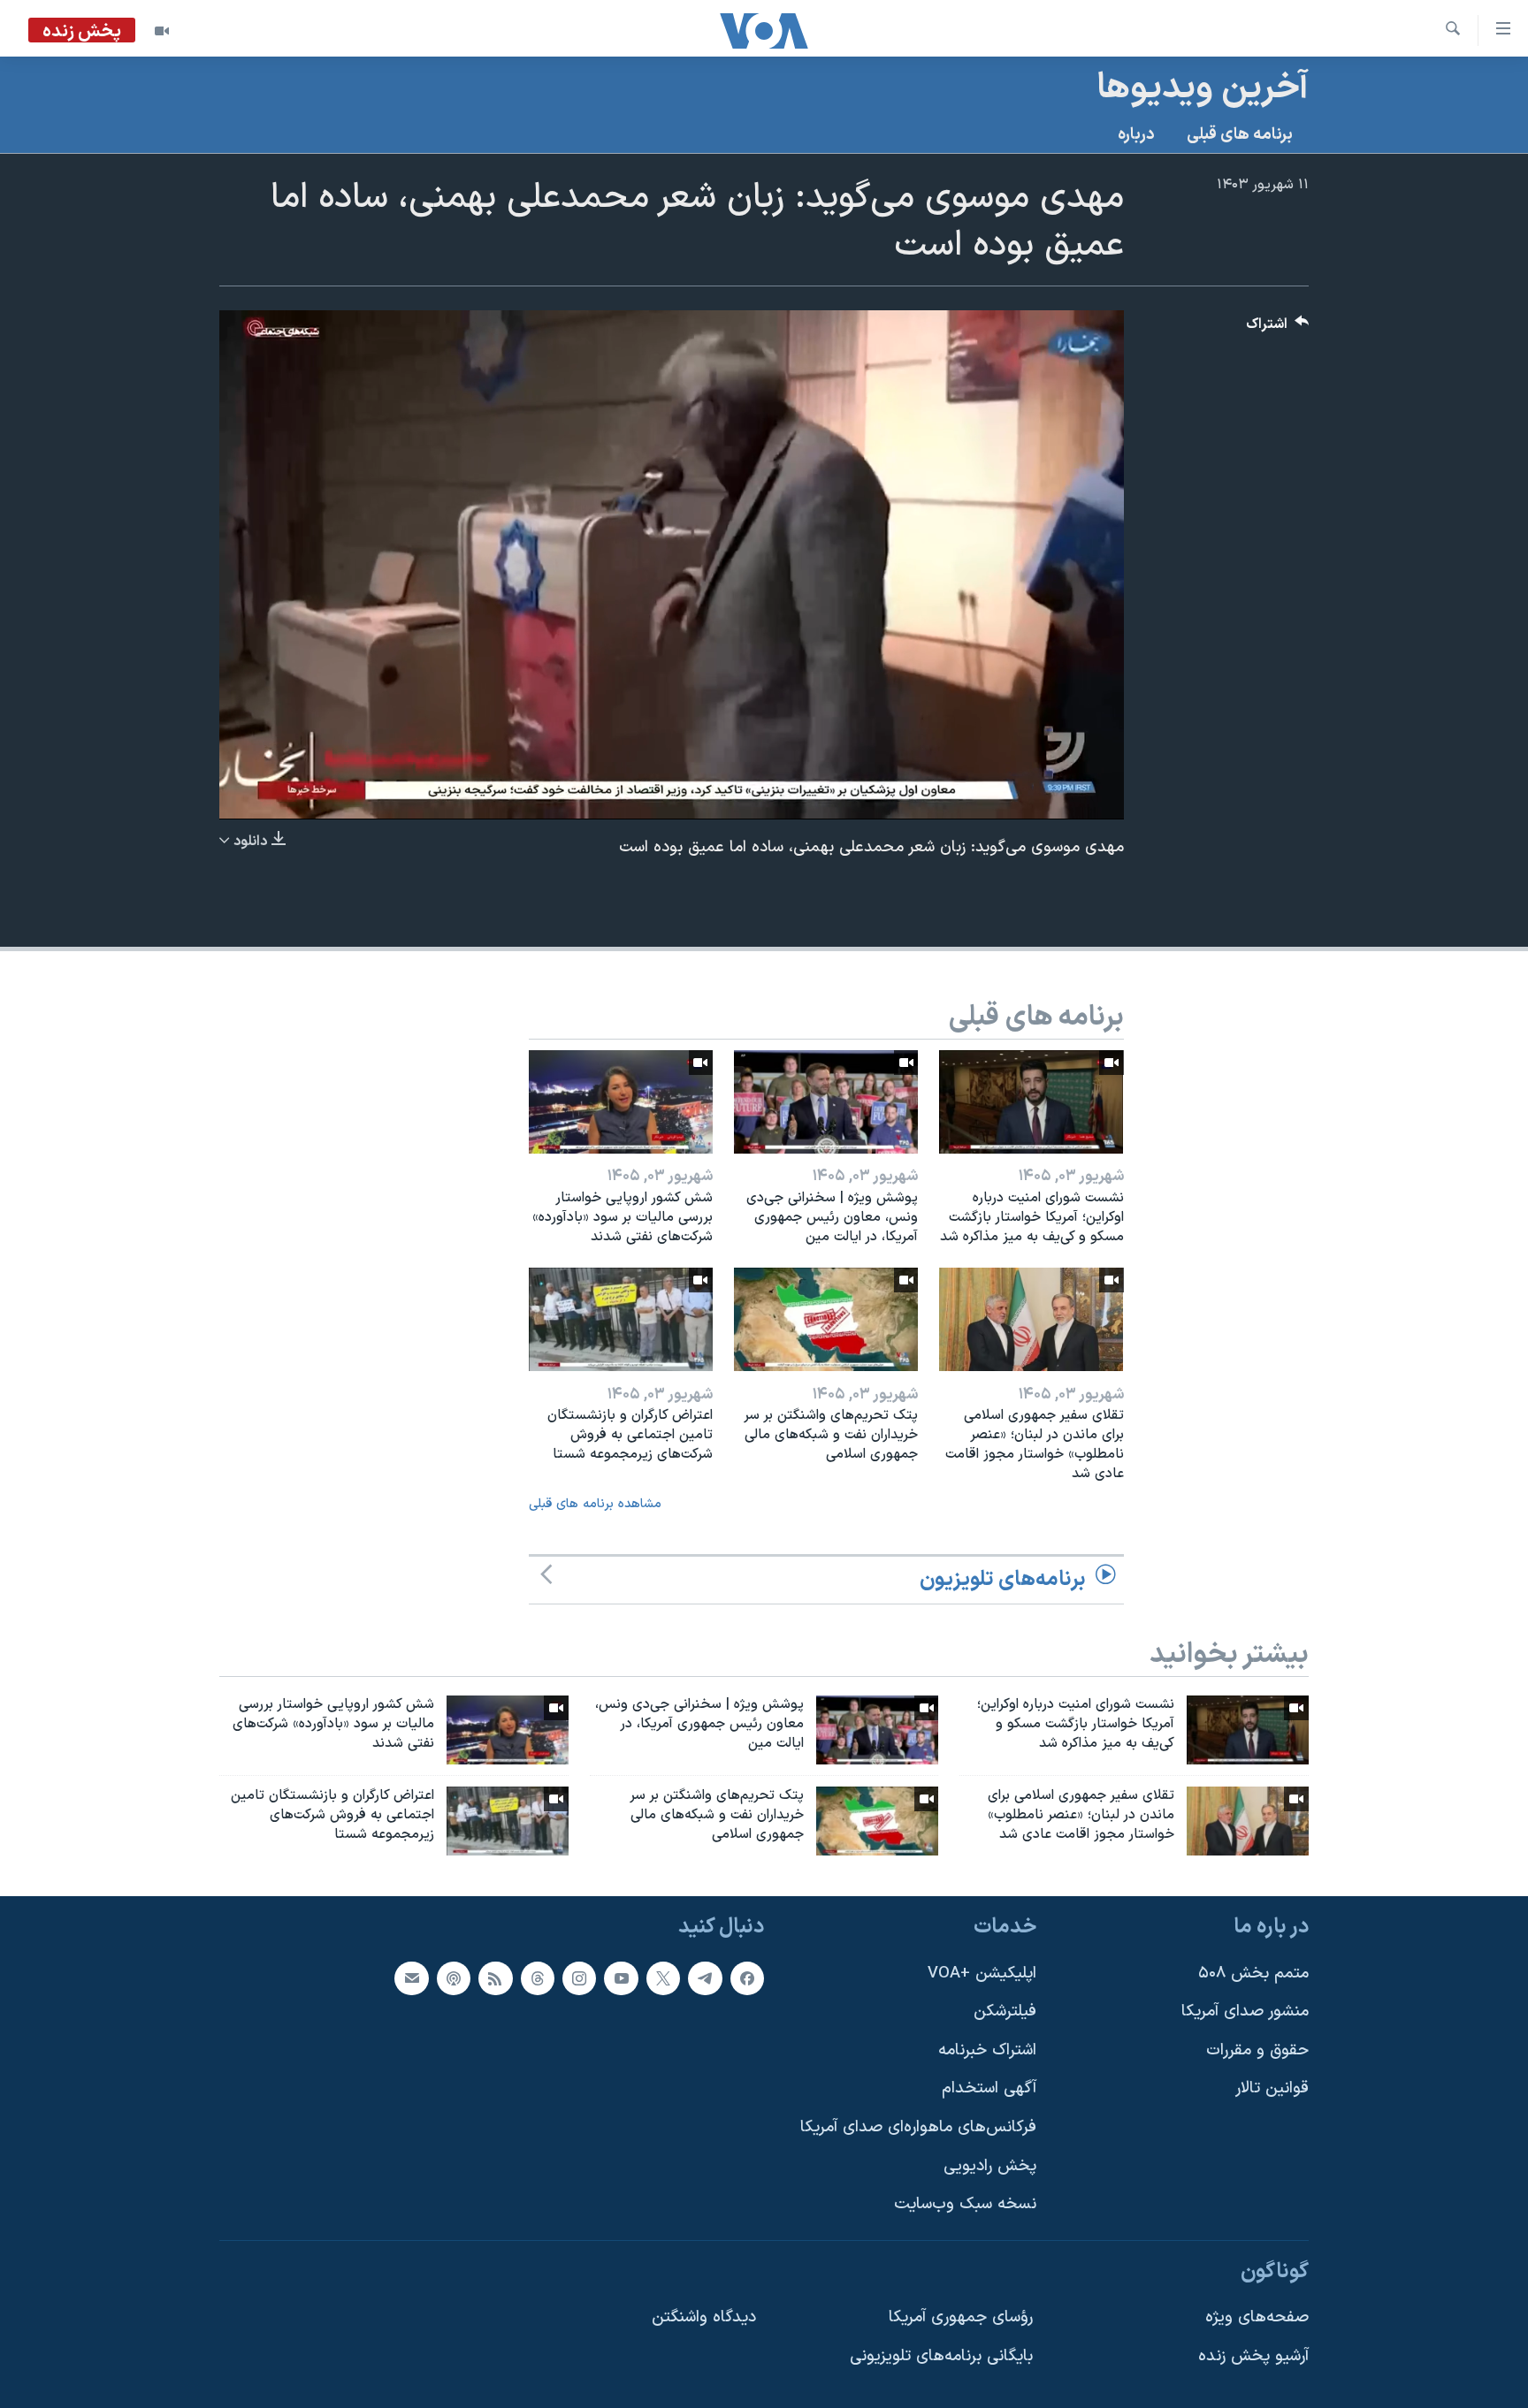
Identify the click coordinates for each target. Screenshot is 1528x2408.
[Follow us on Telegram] (705, 1977)
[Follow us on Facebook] (747, 1977)
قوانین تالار (1272, 2088)
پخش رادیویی (990, 2165)
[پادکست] (454, 1977)
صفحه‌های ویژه (1257, 2317)
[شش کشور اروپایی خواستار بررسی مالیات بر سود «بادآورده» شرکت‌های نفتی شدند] (621, 1102)
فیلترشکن (1005, 2012)
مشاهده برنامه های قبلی (595, 1504)
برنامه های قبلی (1240, 135)
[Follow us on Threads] (538, 1977)
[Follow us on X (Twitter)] (663, 1977)
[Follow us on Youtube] (621, 1977)
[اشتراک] (411, 1977)
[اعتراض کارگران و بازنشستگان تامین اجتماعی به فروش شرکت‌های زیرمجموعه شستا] (621, 1319)
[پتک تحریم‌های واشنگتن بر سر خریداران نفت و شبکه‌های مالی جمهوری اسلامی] (826, 1319)
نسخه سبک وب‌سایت (965, 2204)
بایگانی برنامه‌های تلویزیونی (941, 2356)
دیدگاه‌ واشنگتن (704, 2317)
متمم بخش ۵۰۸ (1253, 1973)
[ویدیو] (162, 31)
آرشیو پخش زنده (1253, 2356)
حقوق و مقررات (1257, 2050)
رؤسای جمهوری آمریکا (961, 2317)
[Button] (1278, 328)
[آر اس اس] (495, 1977)
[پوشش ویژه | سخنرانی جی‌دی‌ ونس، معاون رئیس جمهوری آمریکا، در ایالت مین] (826, 1102)
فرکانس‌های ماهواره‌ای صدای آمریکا (918, 2127)
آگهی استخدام (989, 2088)
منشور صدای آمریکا (1245, 2012)
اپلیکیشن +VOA (982, 1973)
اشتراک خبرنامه (987, 2050)
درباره (1136, 135)
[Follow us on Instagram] (579, 1977)
